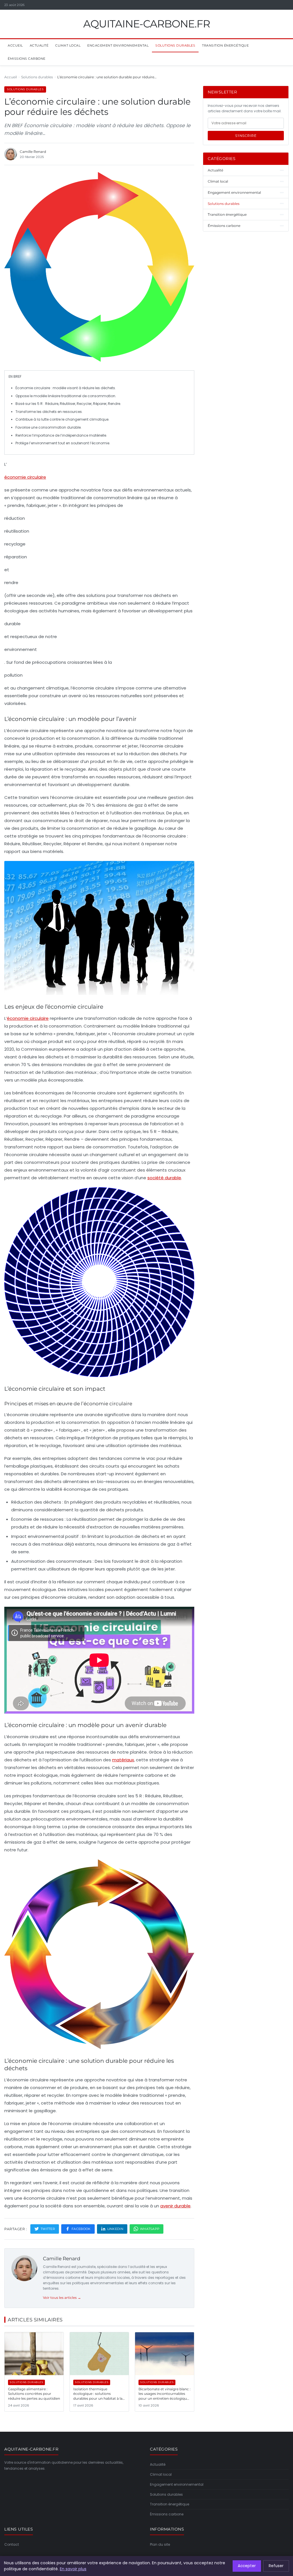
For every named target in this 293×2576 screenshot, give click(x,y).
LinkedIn (115, 2229)
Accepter (247, 2566)
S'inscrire (246, 136)
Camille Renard (62, 2259)
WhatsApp (150, 2229)
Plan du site (160, 2544)
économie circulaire (25, 477)
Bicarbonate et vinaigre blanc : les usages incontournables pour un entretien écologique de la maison (165, 2396)
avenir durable (175, 2206)
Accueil (15, 45)
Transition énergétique (225, 45)
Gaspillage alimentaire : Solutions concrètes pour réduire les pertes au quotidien (34, 2394)
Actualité (39, 45)
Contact (12, 2544)
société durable (164, 1178)
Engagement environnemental (118, 45)
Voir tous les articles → (62, 2298)
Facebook (81, 2229)
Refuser (276, 2566)
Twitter (48, 2229)
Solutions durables (175, 45)
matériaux (123, 1760)
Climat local (68, 45)
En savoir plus (73, 2569)
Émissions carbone (27, 59)
